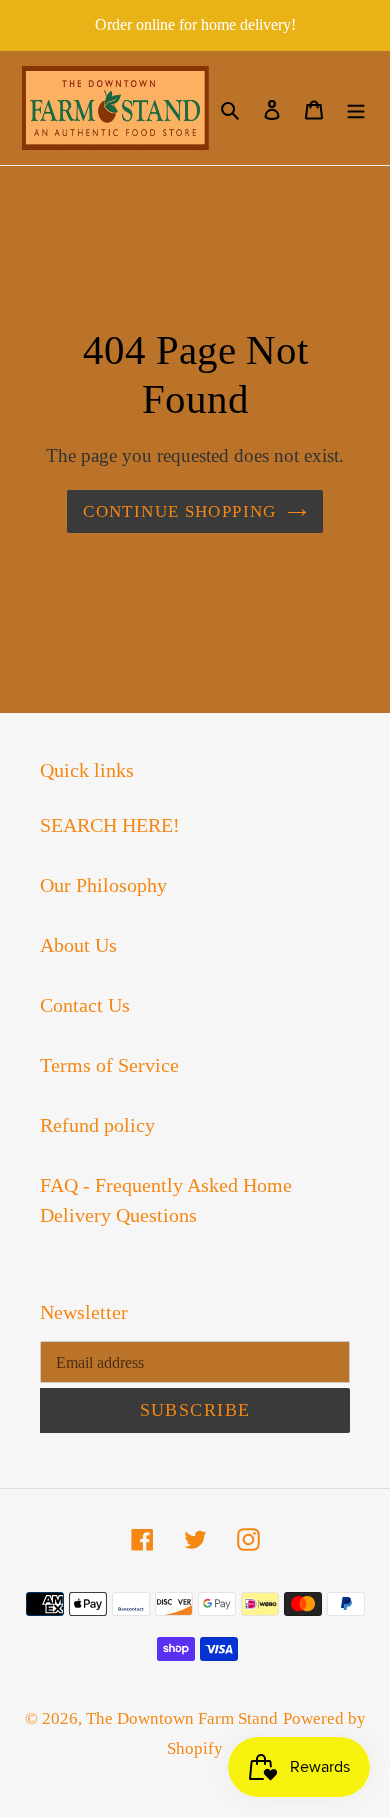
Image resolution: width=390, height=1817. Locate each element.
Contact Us (85, 1005)
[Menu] (356, 108)
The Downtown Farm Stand (182, 1718)
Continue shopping (179, 511)
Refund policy (97, 1125)
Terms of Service (109, 1065)
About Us (78, 945)
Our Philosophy (103, 885)
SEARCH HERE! (110, 825)
